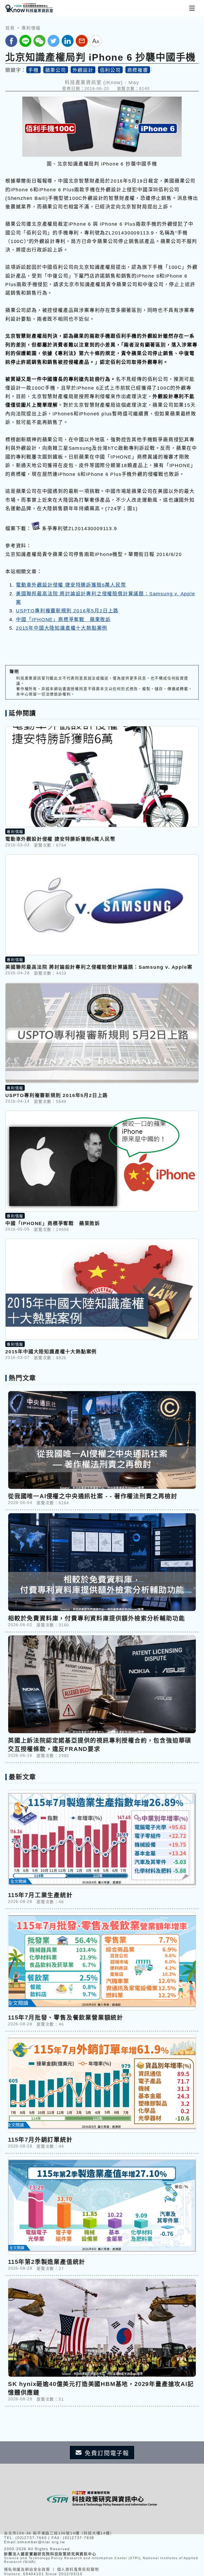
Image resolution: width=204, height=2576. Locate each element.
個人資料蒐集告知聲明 (78, 2569)
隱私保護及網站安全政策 (27, 2569)
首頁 (10, 28)
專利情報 (31, 28)
